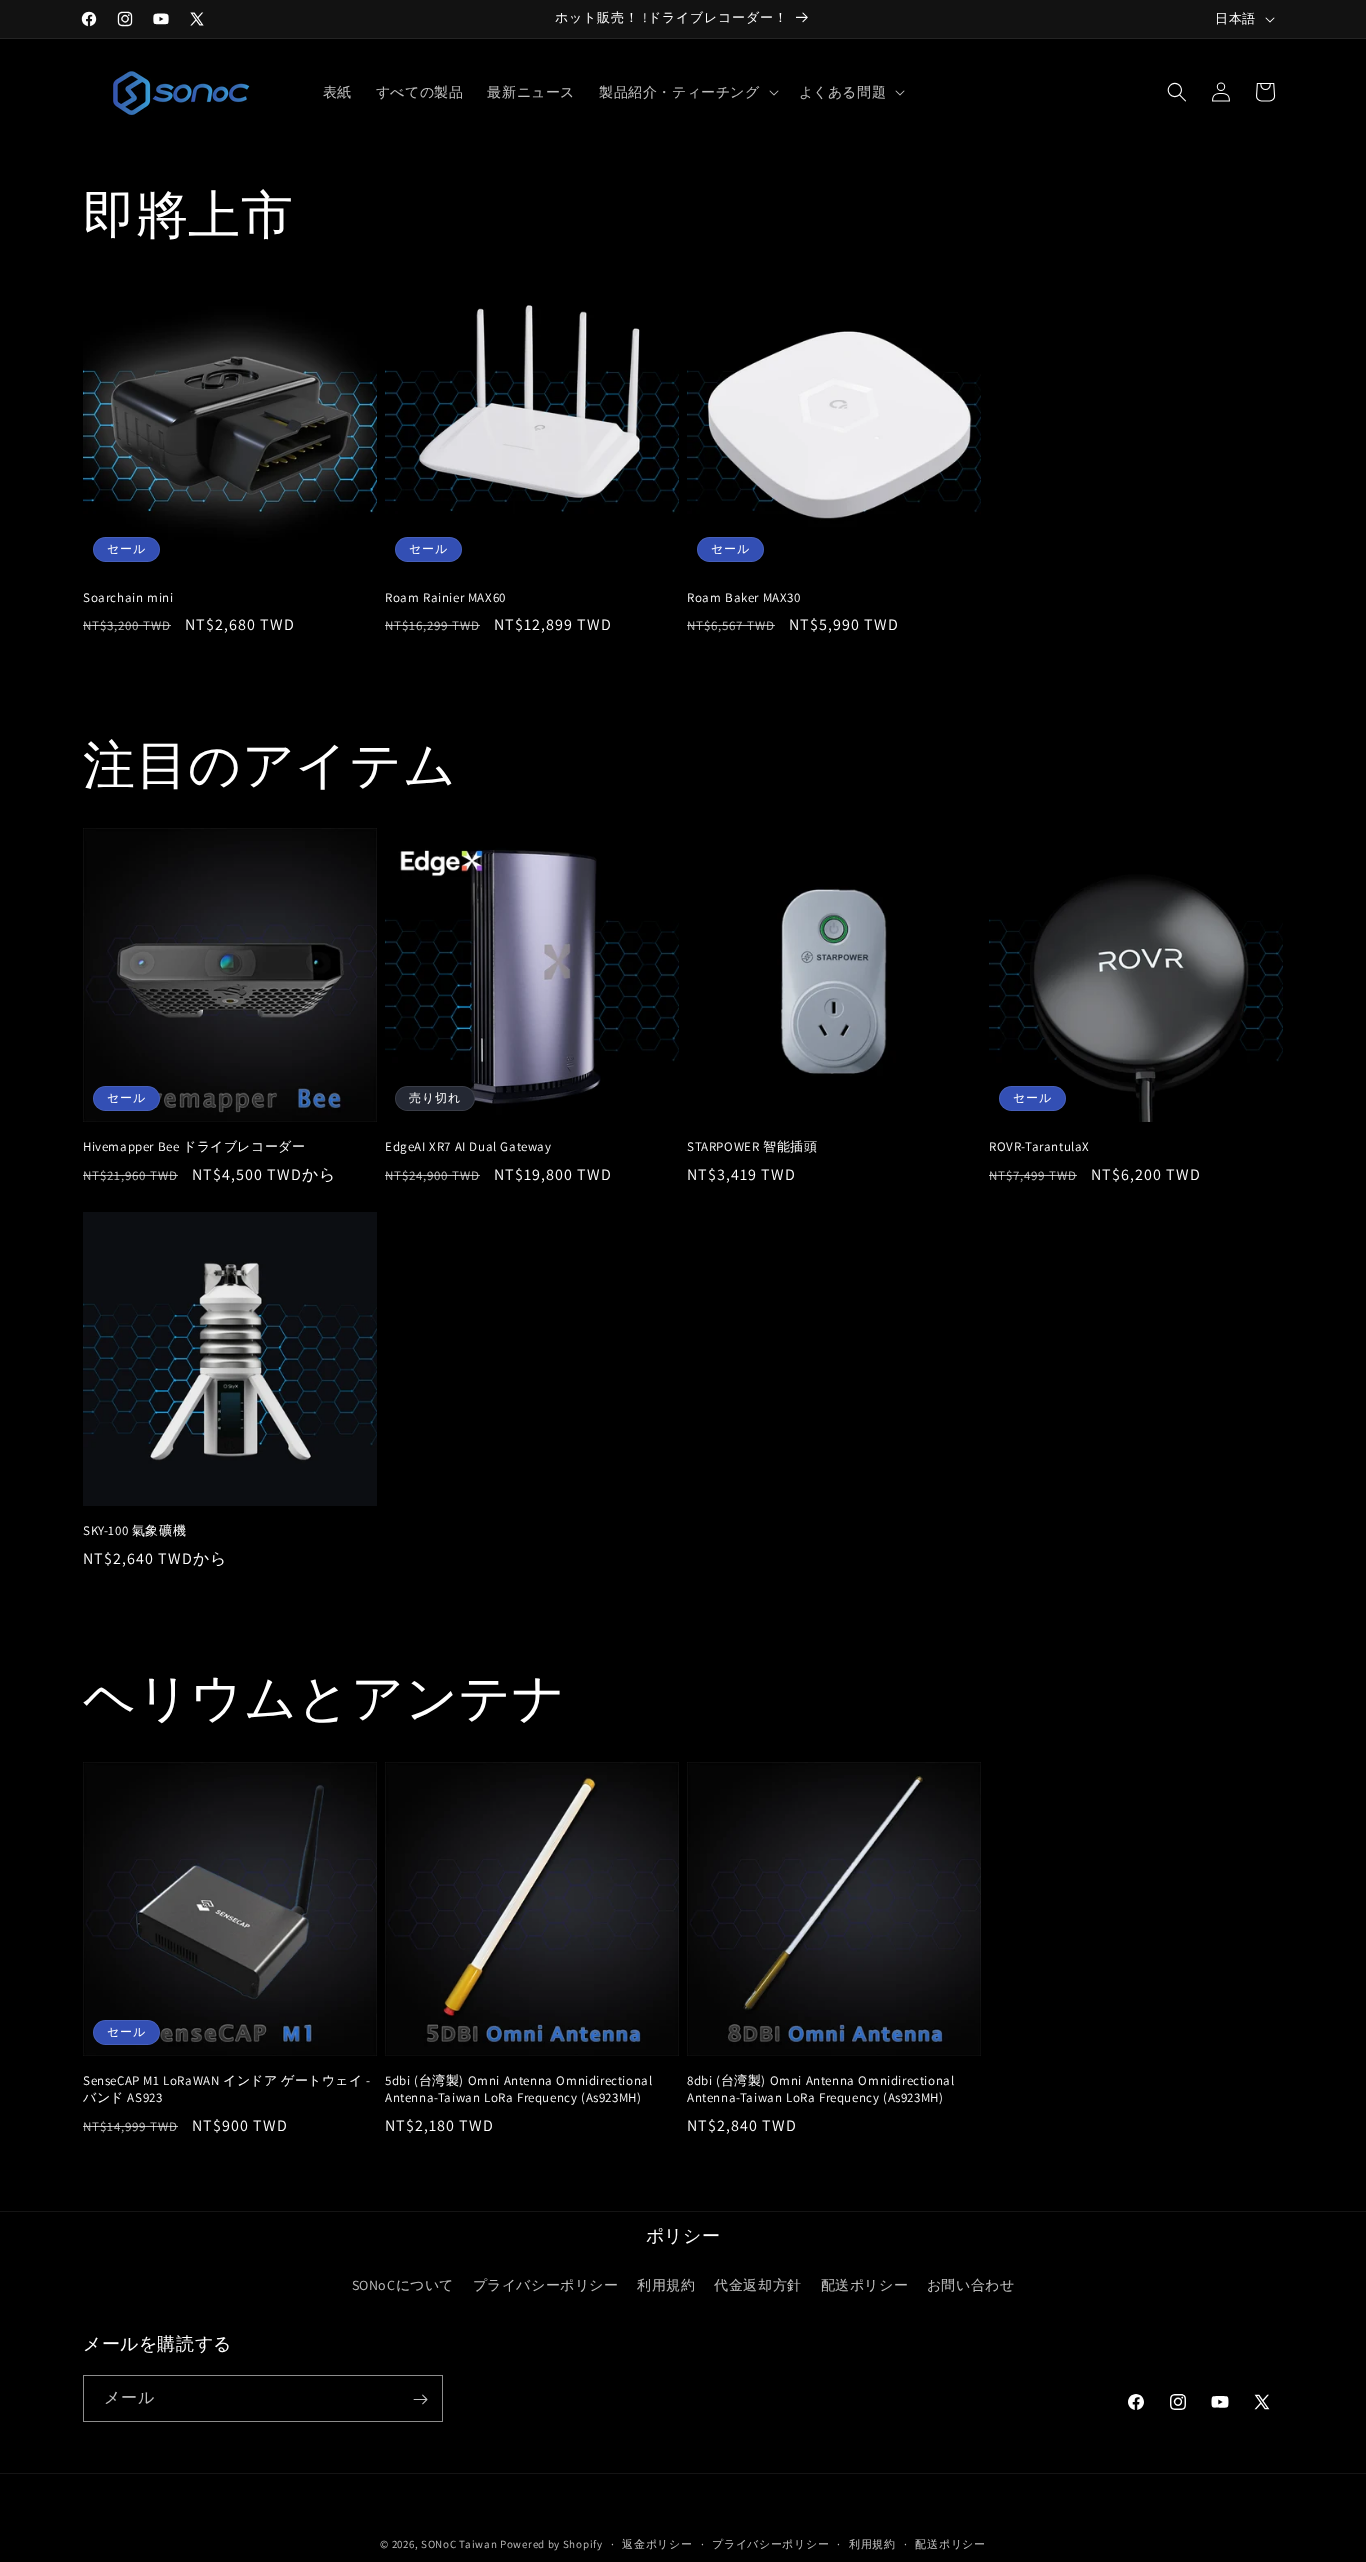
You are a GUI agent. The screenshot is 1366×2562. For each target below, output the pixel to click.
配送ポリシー (865, 2284)
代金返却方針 (758, 2284)
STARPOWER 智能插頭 (752, 1147)
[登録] (420, 2399)
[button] (687, 92)
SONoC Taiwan (459, 2544)
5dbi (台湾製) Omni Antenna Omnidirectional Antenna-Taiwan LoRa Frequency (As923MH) (518, 2089)
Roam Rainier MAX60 (445, 598)
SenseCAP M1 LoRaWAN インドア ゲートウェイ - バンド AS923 (227, 2089)
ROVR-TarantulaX (1039, 1147)
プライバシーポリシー (546, 2284)
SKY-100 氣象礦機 (134, 1531)
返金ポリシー (657, 2543)
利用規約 (666, 2284)
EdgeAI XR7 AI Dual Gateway (468, 1147)
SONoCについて (403, 2284)
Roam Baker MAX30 (744, 598)
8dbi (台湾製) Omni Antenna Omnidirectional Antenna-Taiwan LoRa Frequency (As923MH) (820, 2089)
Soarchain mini (128, 598)
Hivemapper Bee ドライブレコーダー (194, 1147)
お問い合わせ (971, 2284)
